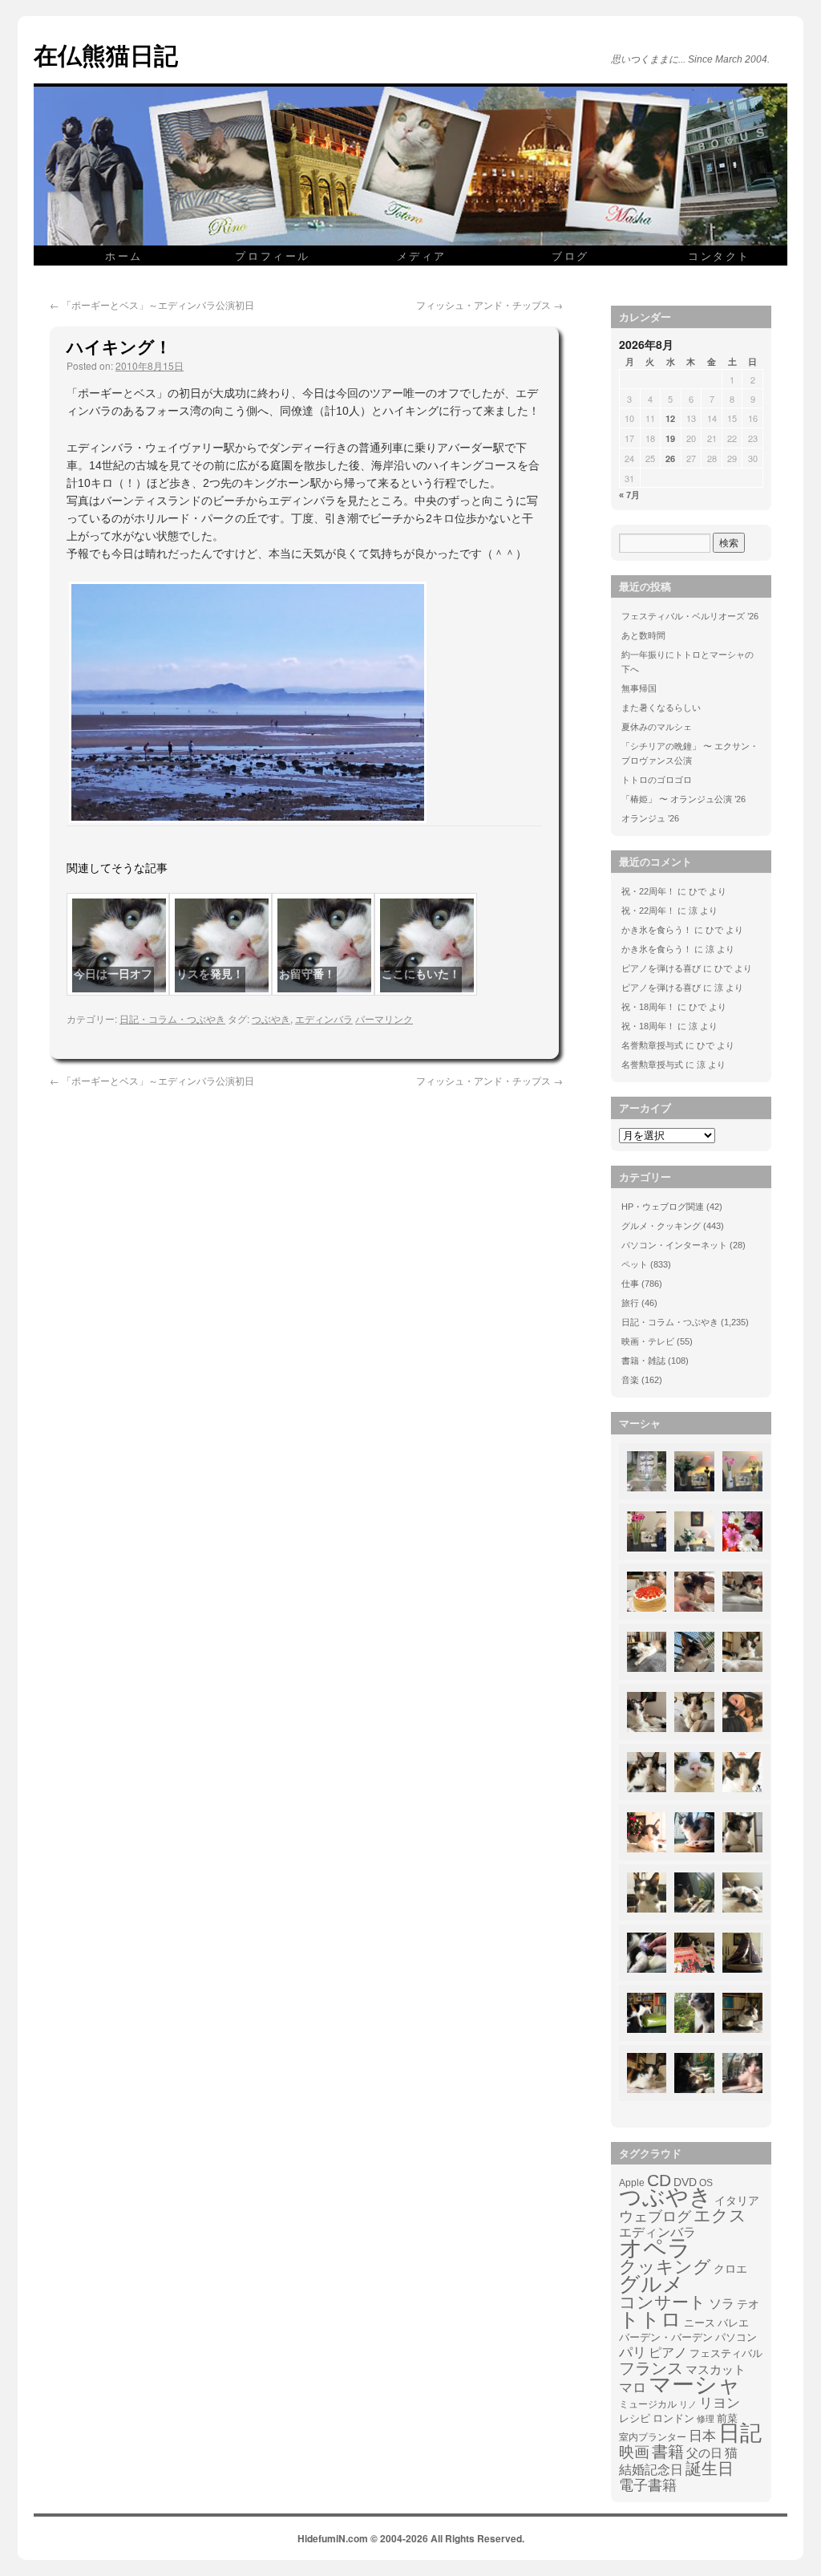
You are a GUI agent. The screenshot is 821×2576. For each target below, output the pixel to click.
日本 (702, 2436)
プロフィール (273, 256)
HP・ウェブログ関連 (663, 1207)
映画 (634, 2452)
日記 (740, 2433)
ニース (700, 2323)
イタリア (737, 2201)
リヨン (720, 2404)
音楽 (630, 1380)
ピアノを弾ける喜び (661, 968)
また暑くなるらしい (661, 708)
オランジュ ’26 (650, 818)
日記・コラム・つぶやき (172, 1018)
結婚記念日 (651, 2470)
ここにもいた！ (421, 974)
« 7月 (629, 495)
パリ (633, 2353)
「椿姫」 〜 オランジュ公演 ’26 (683, 799)
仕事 (630, 1284)
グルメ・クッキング (661, 1226)
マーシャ (695, 2385)
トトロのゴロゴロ (657, 780)
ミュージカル (648, 2404)
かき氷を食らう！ (657, 930)
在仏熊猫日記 (106, 54)
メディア (422, 256)
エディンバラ (324, 1018)
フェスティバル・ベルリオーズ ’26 (690, 616)
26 (670, 458)
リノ (688, 2404)
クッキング (665, 2267)
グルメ (651, 2284)
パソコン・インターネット (674, 1245)
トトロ (650, 2319)
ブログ (570, 256)
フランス (651, 2368)
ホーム (124, 256)
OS (706, 2183)
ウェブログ (655, 2217)
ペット (635, 1264)
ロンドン (673, 2419)
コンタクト (719, 256)
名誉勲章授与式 (652, 1045)
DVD (685, 2182)
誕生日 (710, 2468)
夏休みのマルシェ (657, 727)
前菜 (727, 2418)
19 (670, 438)
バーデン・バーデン (666, 2337)
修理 (706, 2419)
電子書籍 (648, 2485)
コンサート (663, 2302)
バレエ (733, 2323)
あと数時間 (643, 635)
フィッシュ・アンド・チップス (489, 304)
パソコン (736, 2337)
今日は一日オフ (113, 974)
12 (670, 418)
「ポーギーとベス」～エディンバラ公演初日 (152, 304)
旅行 (630, 1303)
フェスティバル (726, 2354)
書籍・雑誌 (643, 1361)
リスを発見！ (210, 974)
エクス (720, 2216)
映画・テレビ (648, 1341)
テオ (748, 2304)
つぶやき (271, 1018)
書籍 (668, 2452)
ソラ (722, 2304)
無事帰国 (639, 688)
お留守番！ (307, 974)
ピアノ (668, 2352)
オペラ (655, 2248)
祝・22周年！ (648, 891)
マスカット (716, 2369)
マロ (633, 2388)
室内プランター (653, 2437)
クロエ (730, 2269)
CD (659, 2180)
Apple (632, 2183)
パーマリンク (384, 1018)
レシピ (635, 2418)
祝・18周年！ (648, 1007)
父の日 (704, 2453)
